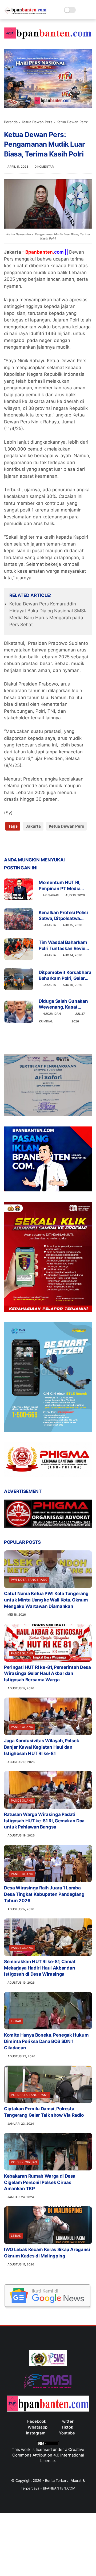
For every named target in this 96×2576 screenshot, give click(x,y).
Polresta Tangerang (30, 2095)
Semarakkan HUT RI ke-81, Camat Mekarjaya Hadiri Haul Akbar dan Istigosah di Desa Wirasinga (40, 1968)
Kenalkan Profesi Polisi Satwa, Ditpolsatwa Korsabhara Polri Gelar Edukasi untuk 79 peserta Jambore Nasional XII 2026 (63, 916)
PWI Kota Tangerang (29, 1580)
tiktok (67, 2427)
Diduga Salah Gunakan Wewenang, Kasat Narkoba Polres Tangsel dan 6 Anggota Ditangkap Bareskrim (64, 1004)
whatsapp (38, 2427)
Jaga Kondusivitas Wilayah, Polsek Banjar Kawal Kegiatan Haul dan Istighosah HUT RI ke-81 (42, 1747)
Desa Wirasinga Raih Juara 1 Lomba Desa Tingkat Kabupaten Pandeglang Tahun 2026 (44, 1894)
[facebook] (9, 843)
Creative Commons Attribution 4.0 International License (48, 2455)
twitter (67, 2421)
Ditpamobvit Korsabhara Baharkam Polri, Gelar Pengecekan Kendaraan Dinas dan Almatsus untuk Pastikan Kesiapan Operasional (65, 975)
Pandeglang (22, 1653)
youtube (67, 2433)
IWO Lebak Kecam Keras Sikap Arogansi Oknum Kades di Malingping (47, 2253)
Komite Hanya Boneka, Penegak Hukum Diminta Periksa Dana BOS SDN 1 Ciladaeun (46, 2041)
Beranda (11, 122)
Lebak (16, 2021)
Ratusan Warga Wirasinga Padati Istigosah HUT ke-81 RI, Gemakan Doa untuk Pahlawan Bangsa (44, 1821)
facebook (37, 2421)
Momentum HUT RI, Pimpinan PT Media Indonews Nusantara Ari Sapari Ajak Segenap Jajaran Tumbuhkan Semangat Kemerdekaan (65, 885)
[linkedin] (51, 843)
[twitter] (19, 843)
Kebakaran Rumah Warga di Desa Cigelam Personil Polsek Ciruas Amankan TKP (40, 2182)
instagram (36, 2433)
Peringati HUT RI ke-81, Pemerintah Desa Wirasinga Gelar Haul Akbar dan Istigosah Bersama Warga (47, 1674)
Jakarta (33, 826)
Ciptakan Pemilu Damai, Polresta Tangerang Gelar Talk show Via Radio (44, 2112)
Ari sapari (51, 895)
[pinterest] (41, 843)
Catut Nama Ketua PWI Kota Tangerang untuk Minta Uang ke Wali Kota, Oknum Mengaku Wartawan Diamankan (46, 1600)
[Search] (81, 10)
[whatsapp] (30, 843)
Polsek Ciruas (24, 2162)
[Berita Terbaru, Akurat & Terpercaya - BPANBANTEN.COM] (26, 13)
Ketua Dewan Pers (37, 122)
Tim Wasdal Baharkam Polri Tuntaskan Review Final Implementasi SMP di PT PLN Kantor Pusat (65, 945)
